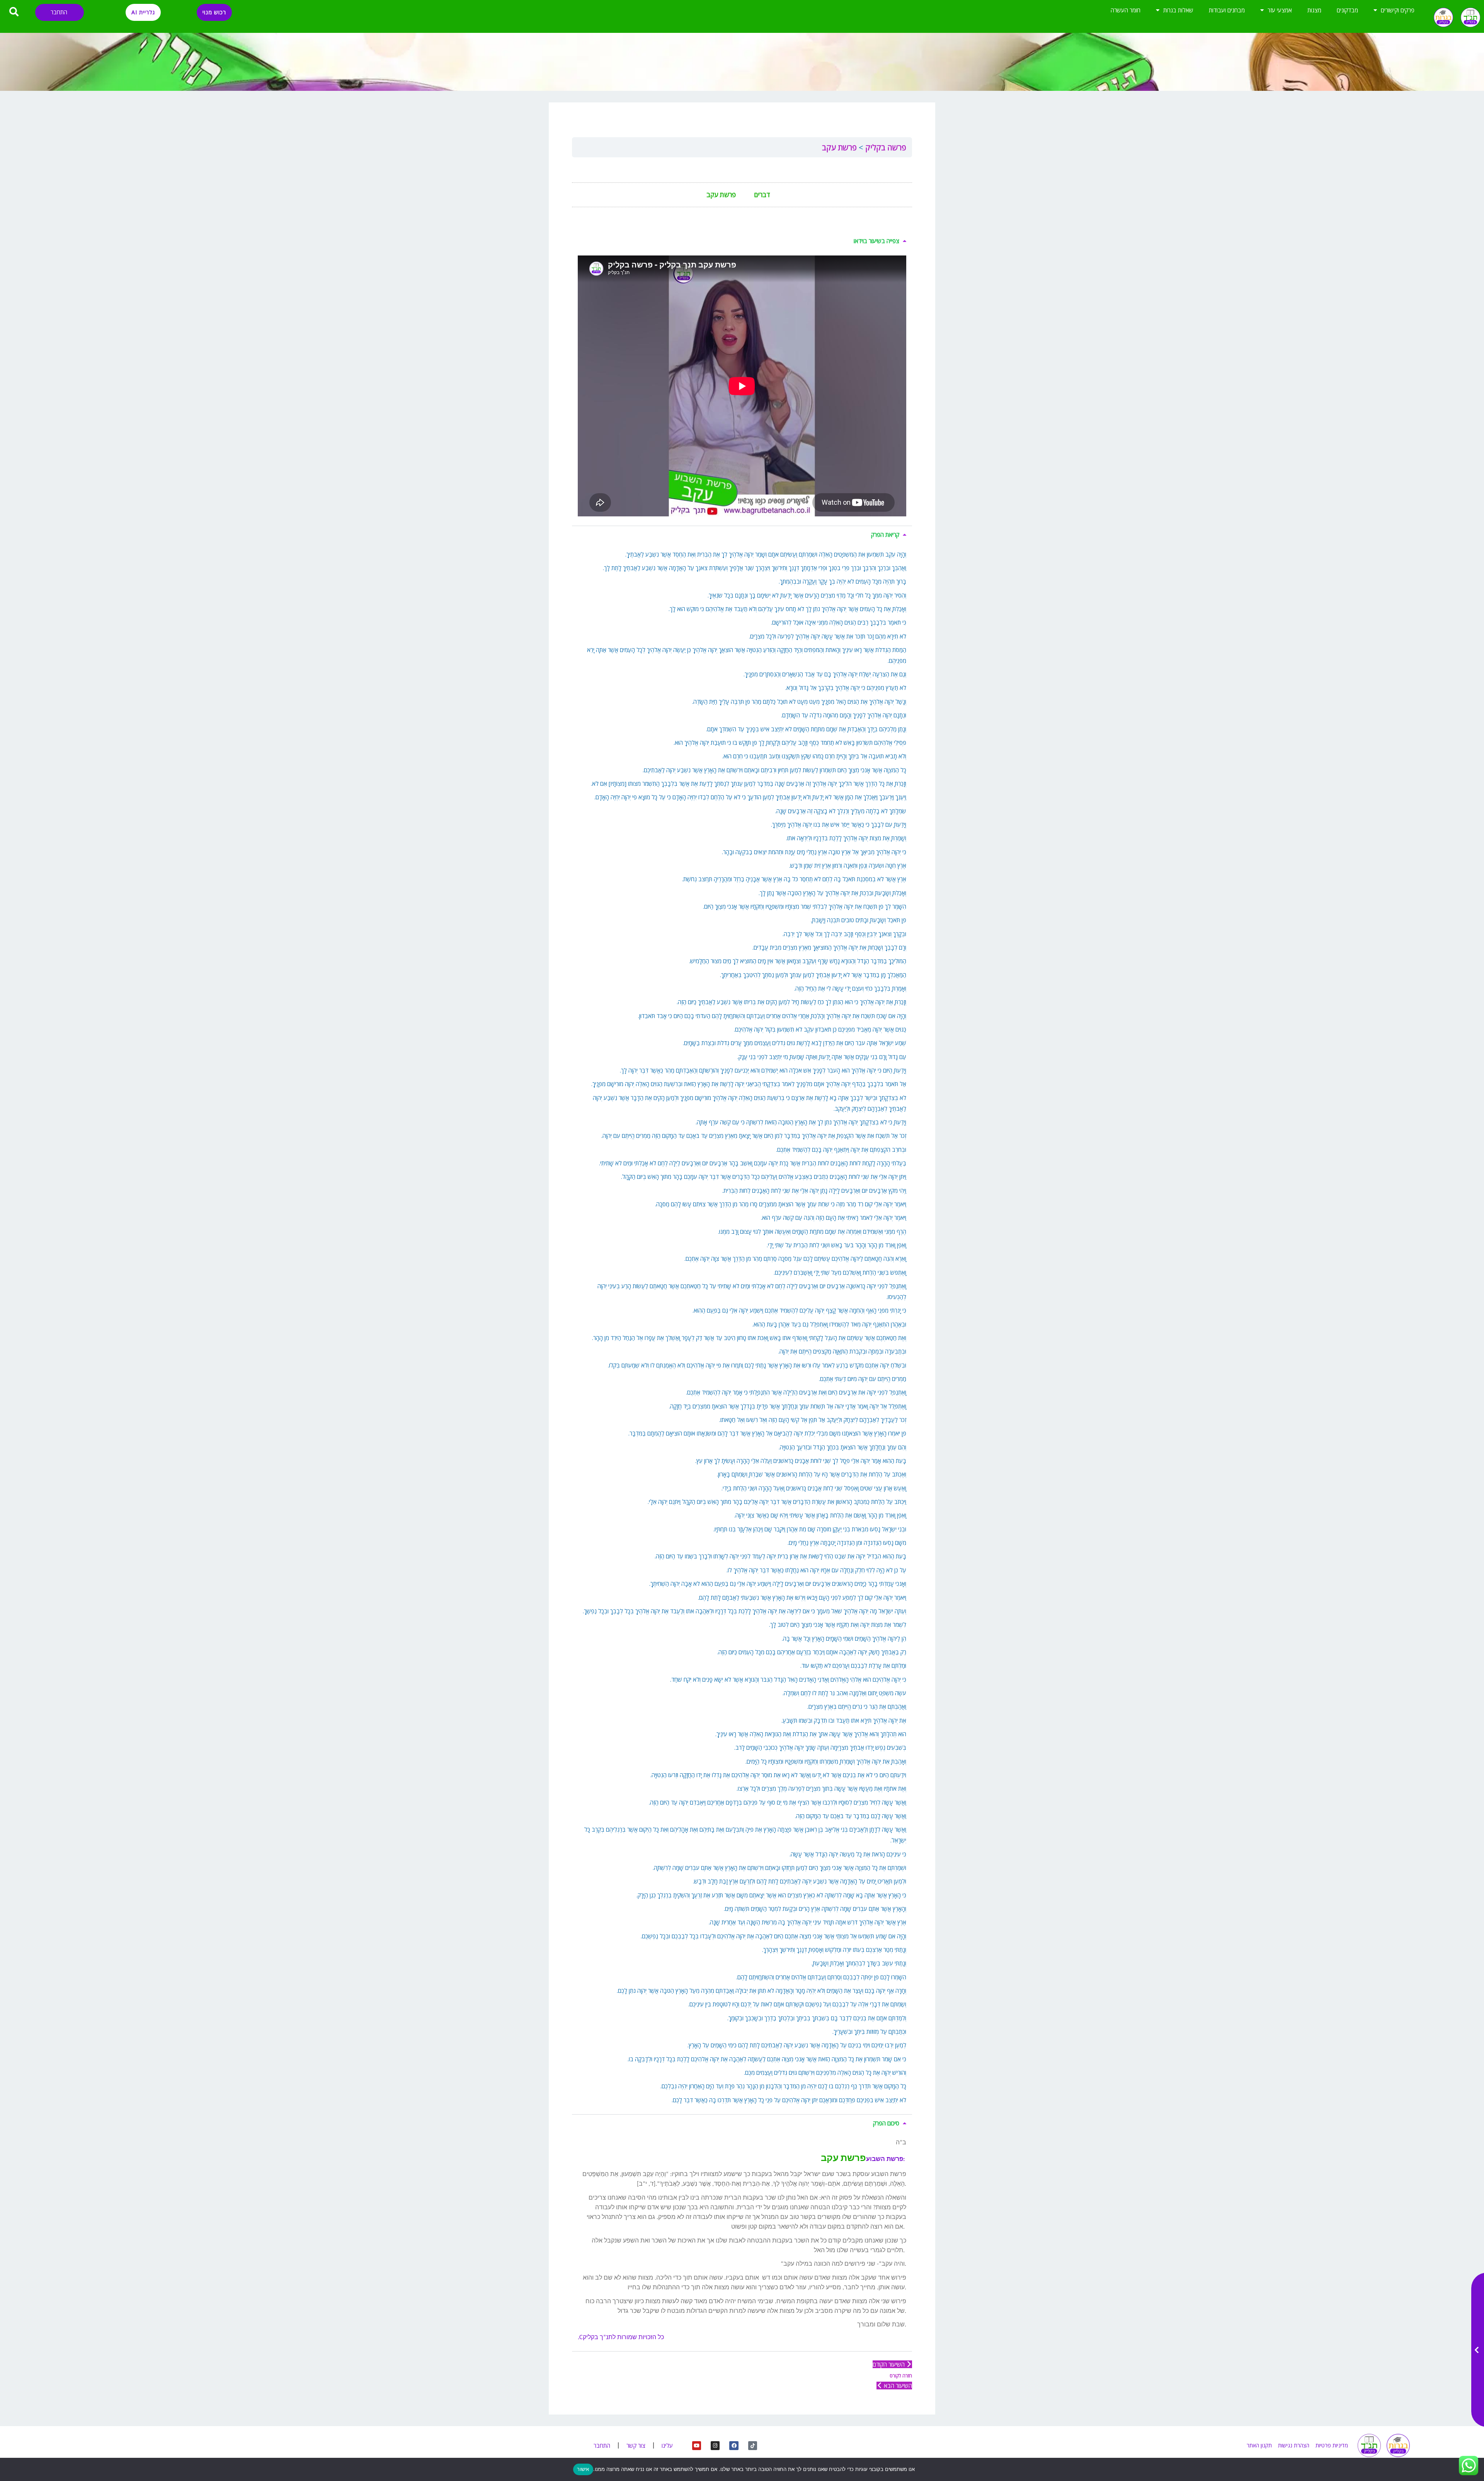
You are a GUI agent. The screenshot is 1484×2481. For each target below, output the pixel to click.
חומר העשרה (1126, 10)
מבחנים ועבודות (1227, 10)
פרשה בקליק (885, 147)
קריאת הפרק (885, 535)
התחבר (59, 12)
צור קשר (636, 2445)
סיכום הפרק (886, 2123)
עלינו (667, 2445)
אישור (583, 2469)
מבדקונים (1347, 10)
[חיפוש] (14, 12)
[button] (742, 241)
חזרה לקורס (901, 2376)
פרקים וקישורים (1398, 10)
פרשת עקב (839, 147)
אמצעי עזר (1280, 10)
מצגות (1314, 10)
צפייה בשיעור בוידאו (876, 241)
